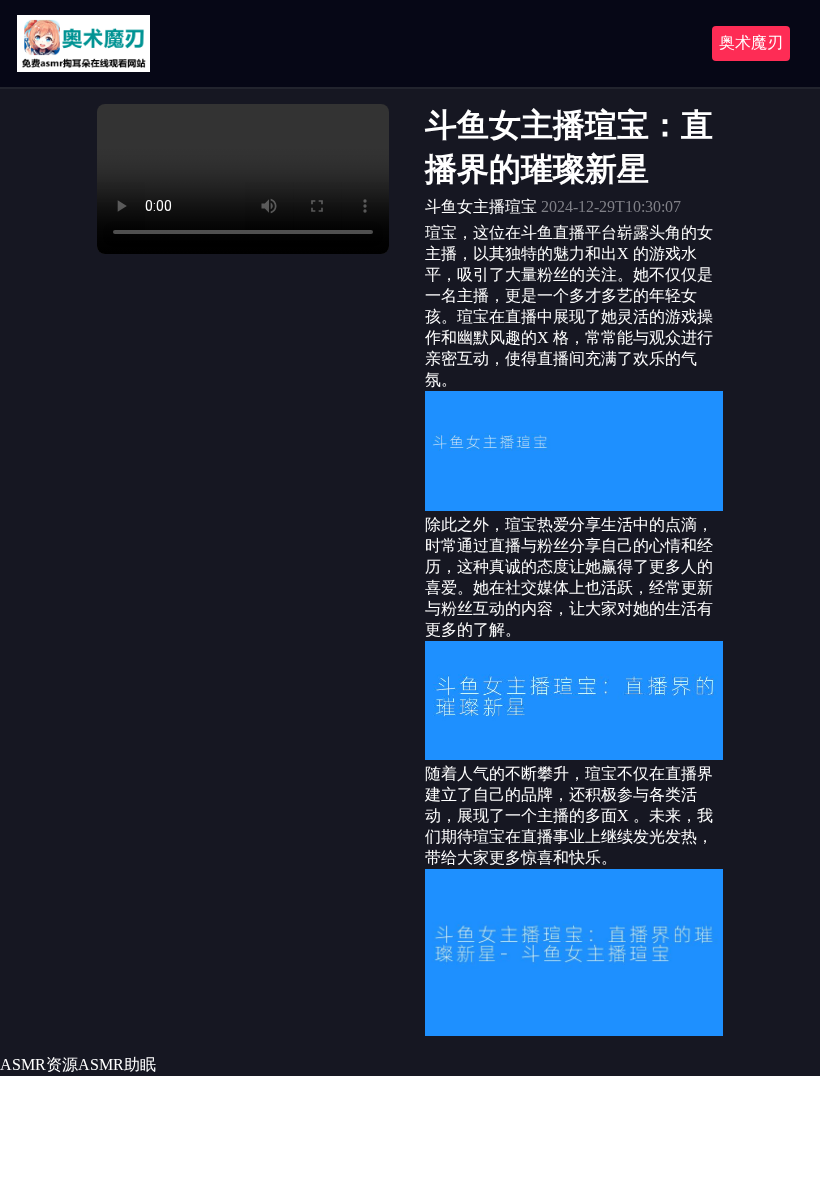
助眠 (140, 1064)
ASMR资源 (39, 1064)
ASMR (101, 1064)
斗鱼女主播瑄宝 (481, 206)
